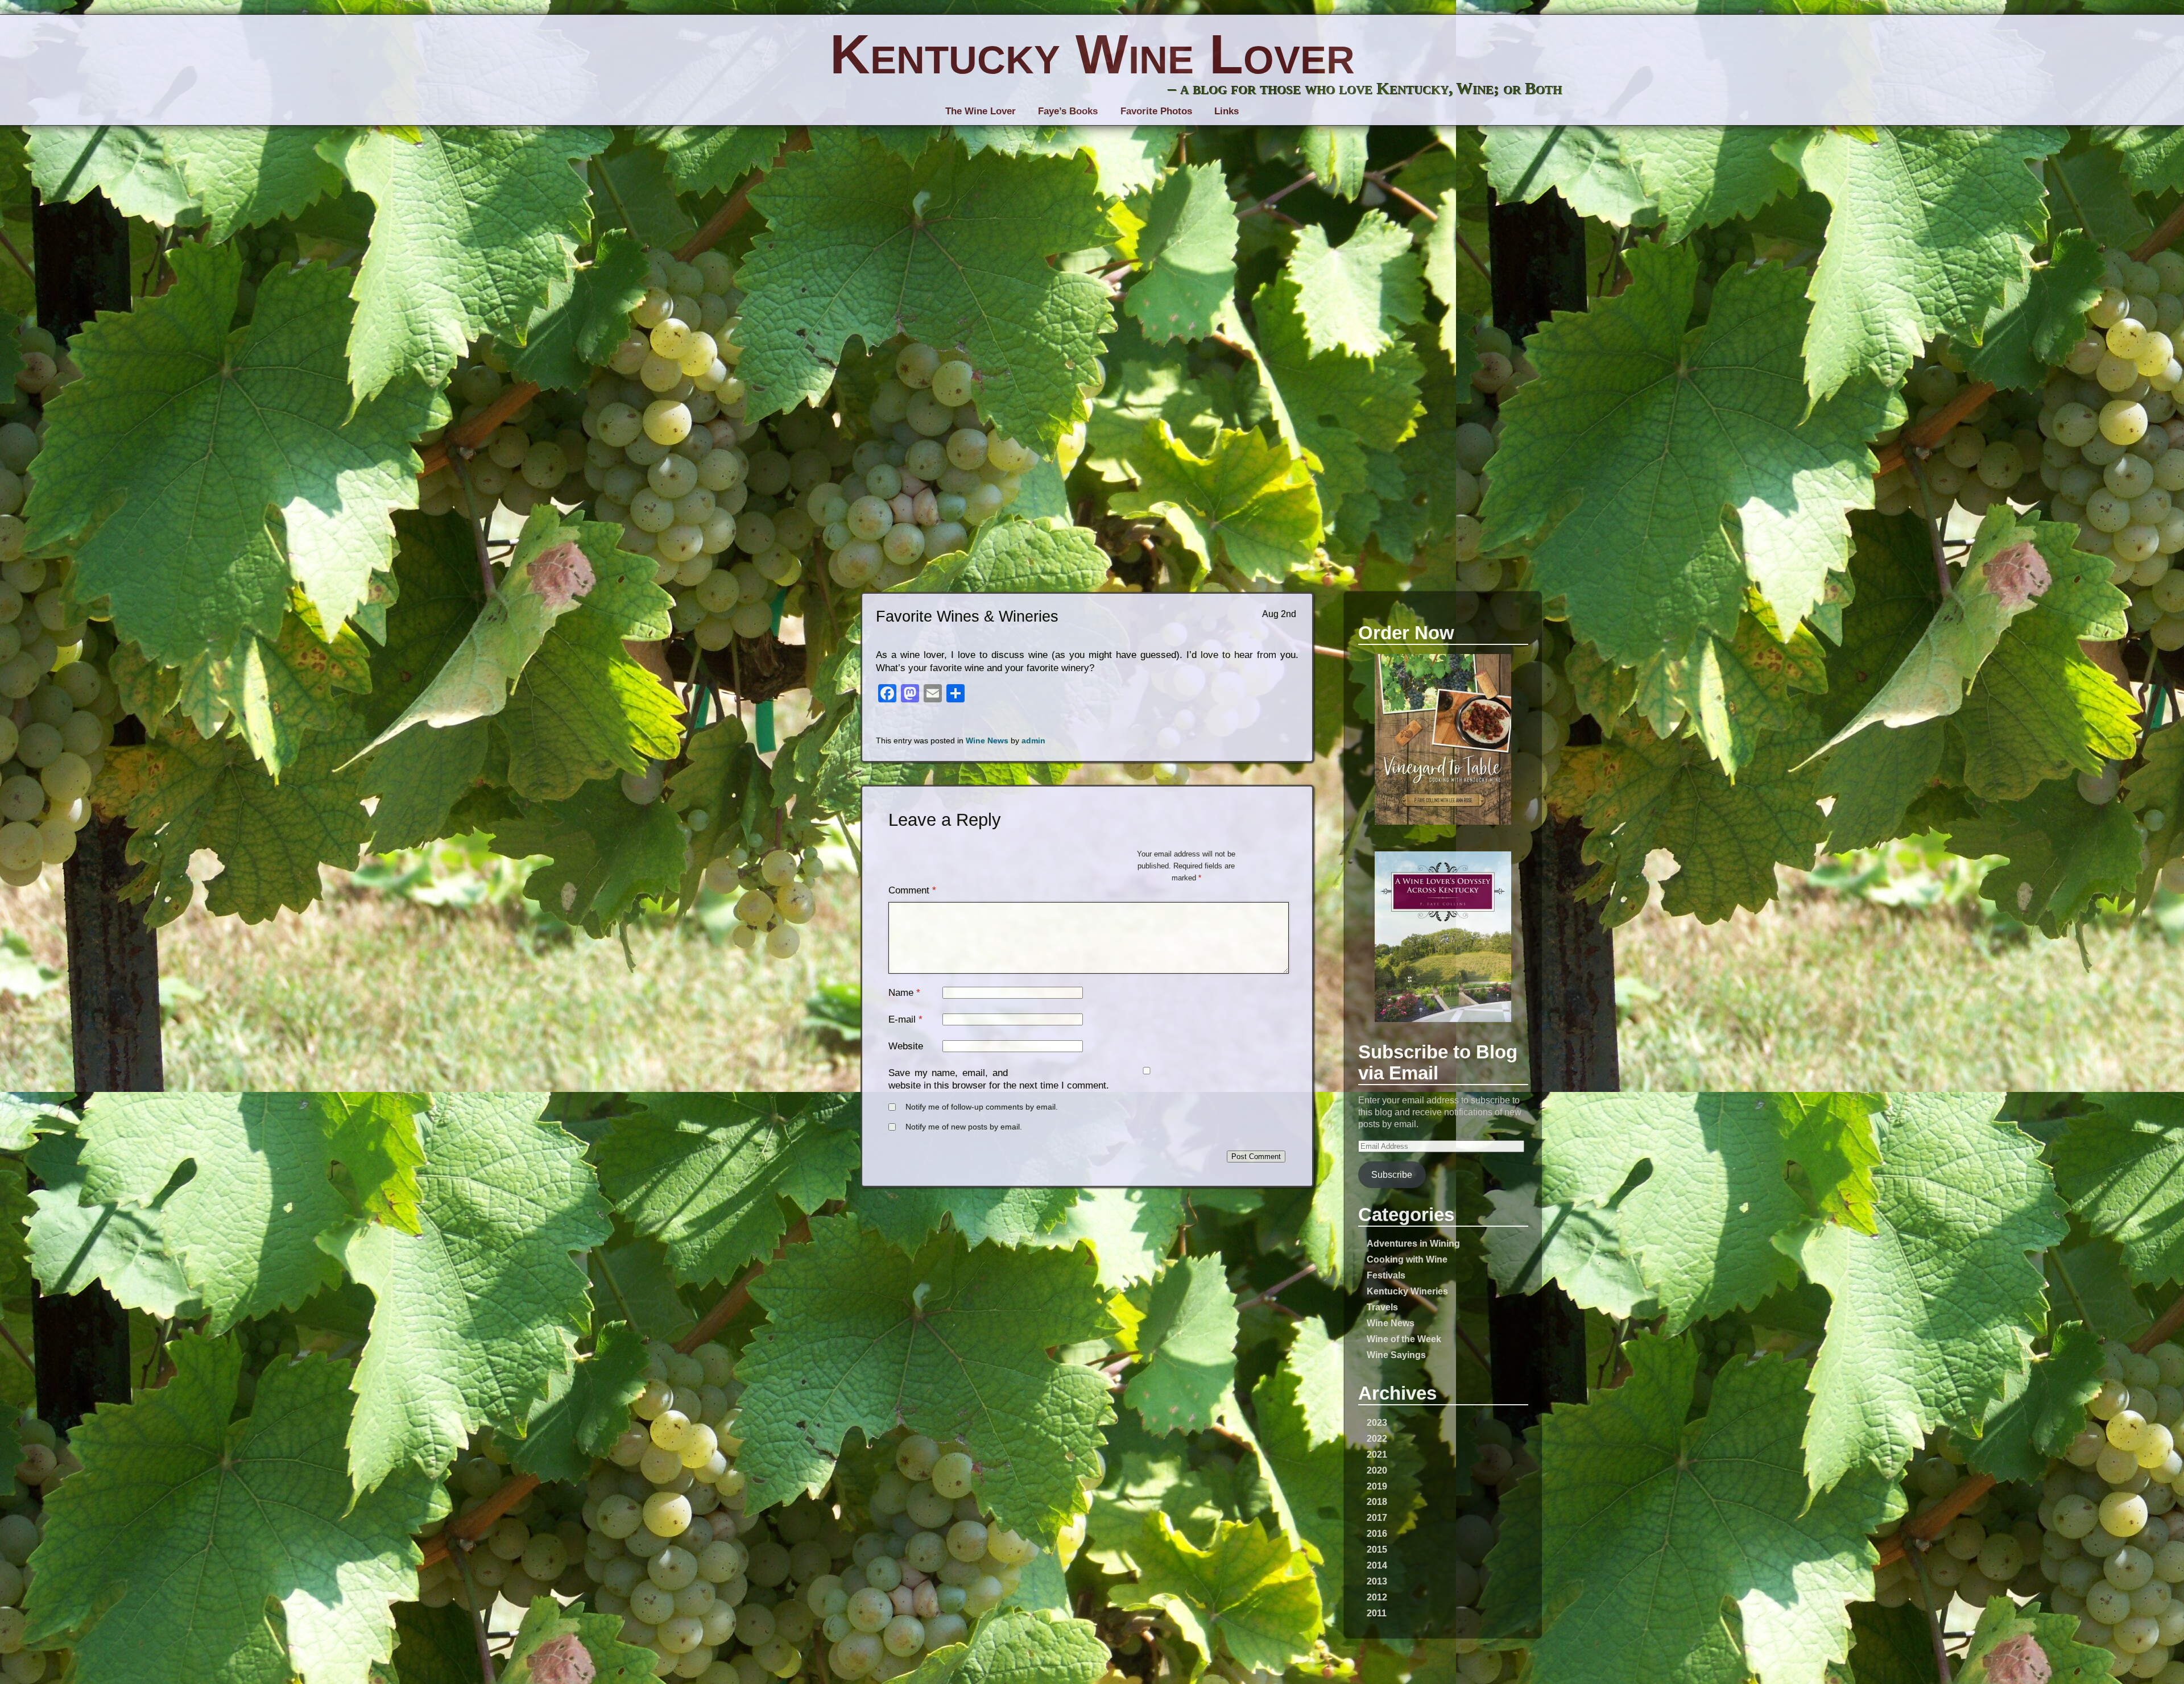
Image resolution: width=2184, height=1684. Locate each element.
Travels (1382, 1307)
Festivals (1386, 1275)
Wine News (1391, 1323)
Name (901, 993)
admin (1033, 741)
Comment (912, 890)
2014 (1377, 1565)
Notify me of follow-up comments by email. (982, 1107)
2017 (1377, 1517)
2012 (1377, 1597)
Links (1227, 111)
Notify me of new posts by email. (964, 1127)
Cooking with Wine (1407, 1259)
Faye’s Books (1068, 111)
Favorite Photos (1156, 111)
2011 (1377, 1613)
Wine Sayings (1396, 1355)
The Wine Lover (981, 111)
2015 (1377, 1549)
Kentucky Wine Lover (1092, 54)
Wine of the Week (1404, 1339)
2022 (1377, 1438)
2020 (1377, 1470)
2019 (1377, 1486)
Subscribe (1392, 1174)
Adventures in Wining (1413, 1243)
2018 (1377, 1501)
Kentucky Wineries (1407, 1291)
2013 (1377, 1581)
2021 (1377, 1454)
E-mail (902, 1019)
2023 (1377, 1422)
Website (906, 1046)
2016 (1377, 1533)
